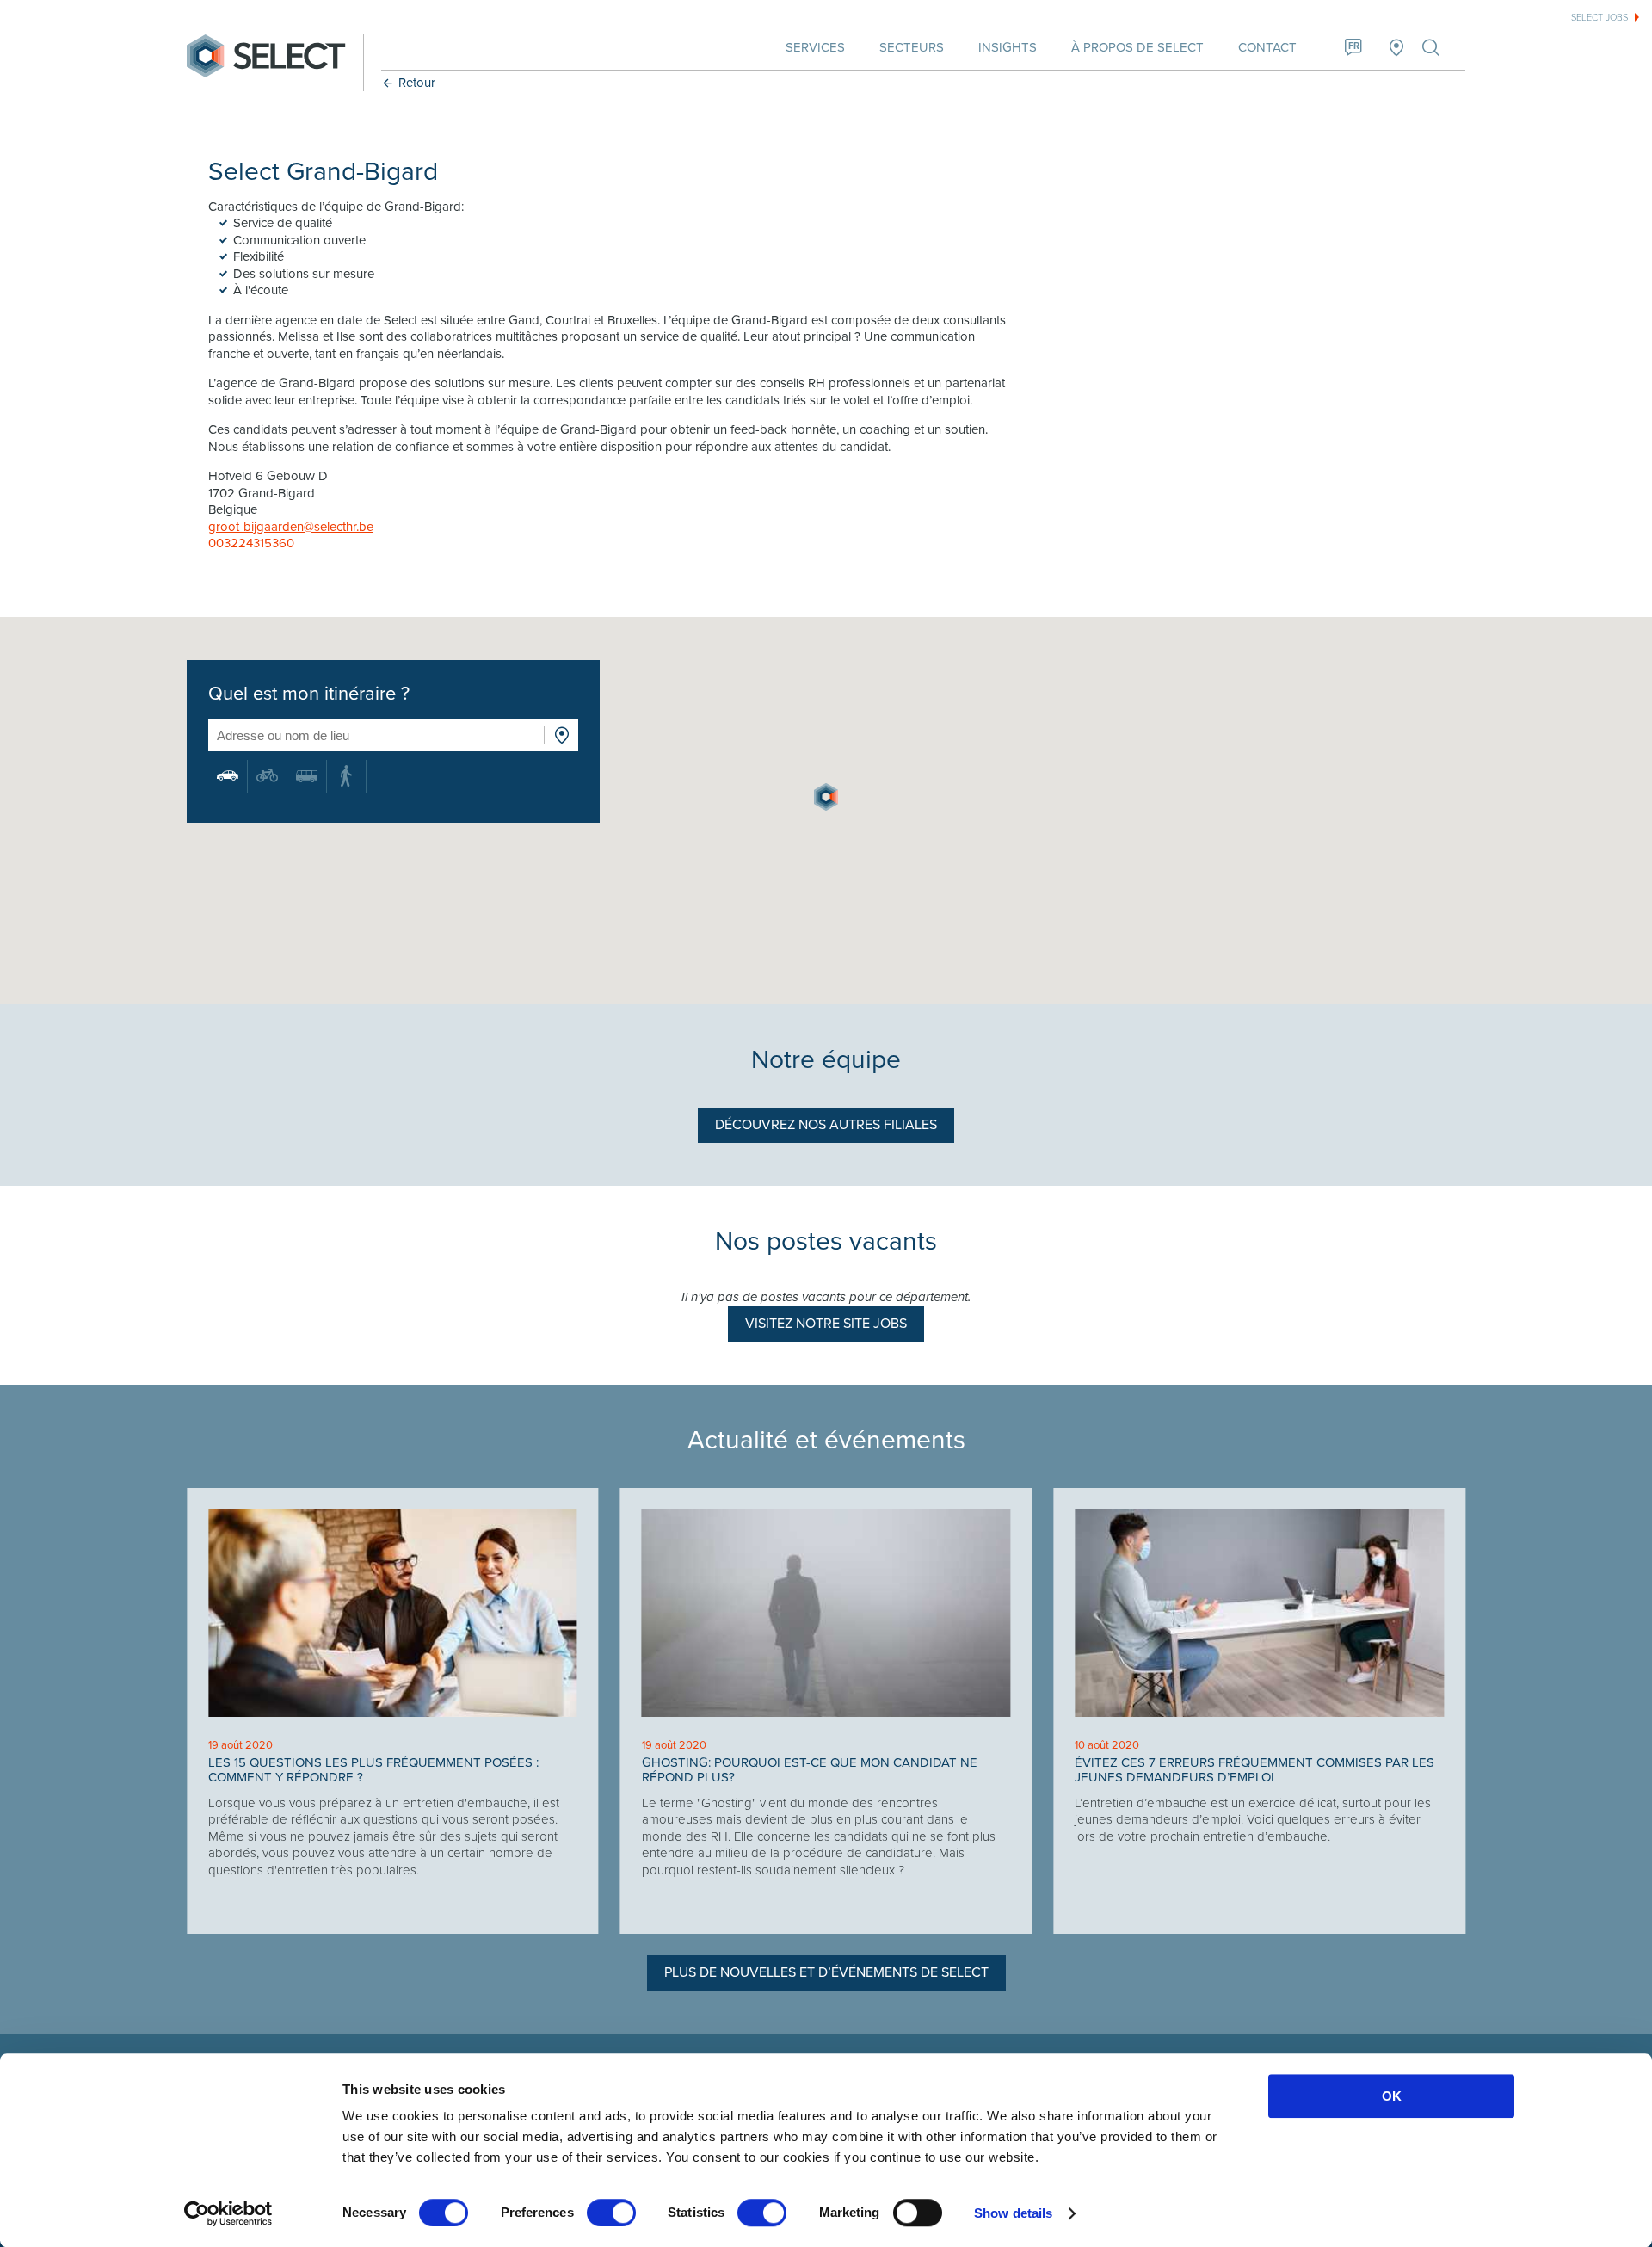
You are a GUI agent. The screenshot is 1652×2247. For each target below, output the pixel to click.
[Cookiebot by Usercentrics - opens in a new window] (228, 2213)
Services (815, 47)
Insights (1008, 47)
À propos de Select (1137, 47)
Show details (1013, 2213)
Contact (1267, 47)
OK (1392, 2096)
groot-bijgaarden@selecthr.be (291, 527)
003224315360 (251, 543)
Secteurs (912, 47)
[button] (826, 797)
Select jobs (1600, 18)
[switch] (611, 2213)
